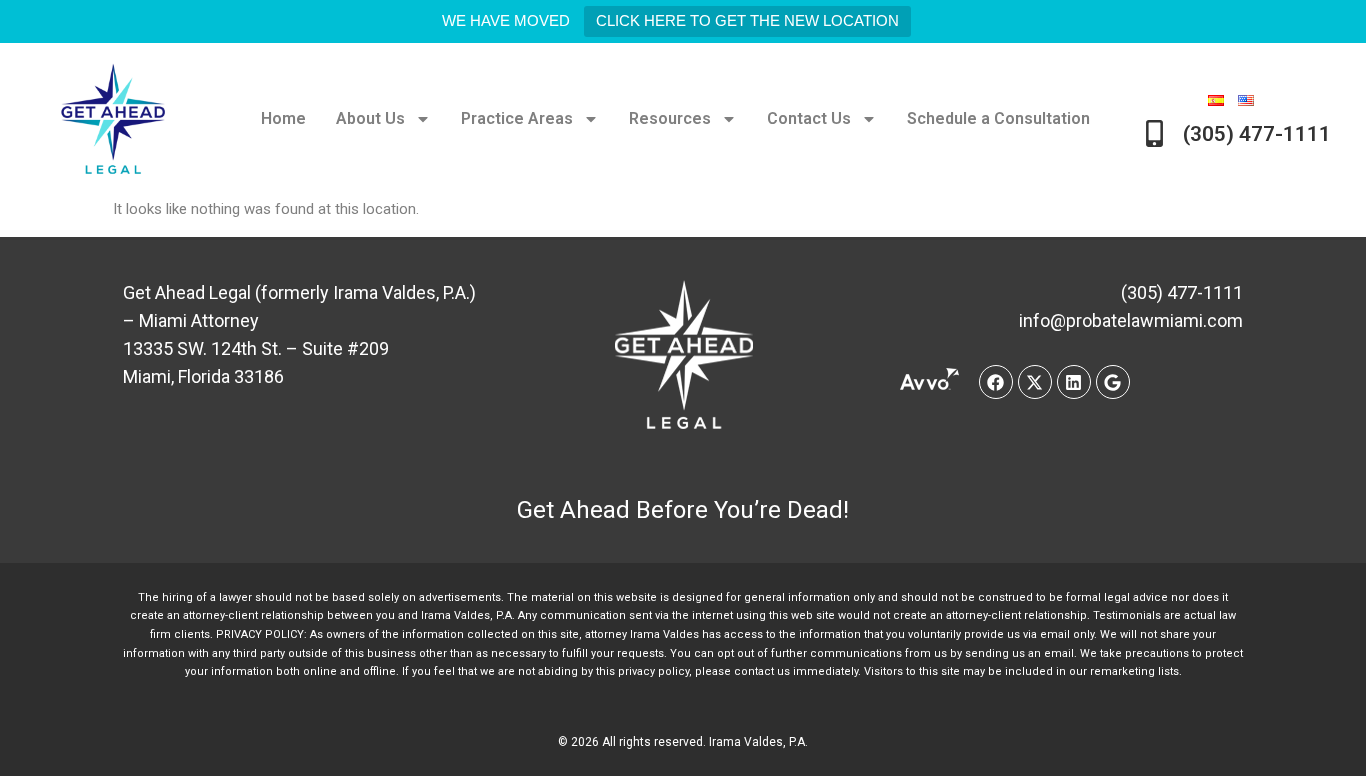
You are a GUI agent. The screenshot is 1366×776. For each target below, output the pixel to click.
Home (283, 118)
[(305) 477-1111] (1154, 133)
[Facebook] (996, 382)
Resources (670, 118)
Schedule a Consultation (998, 118)
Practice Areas (517, 118)
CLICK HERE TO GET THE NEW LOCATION (747, 20)
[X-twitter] (1035, 382)
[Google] (1113, 382)
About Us (370, 118)
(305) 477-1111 (1257, 134)
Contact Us (809, 118)
